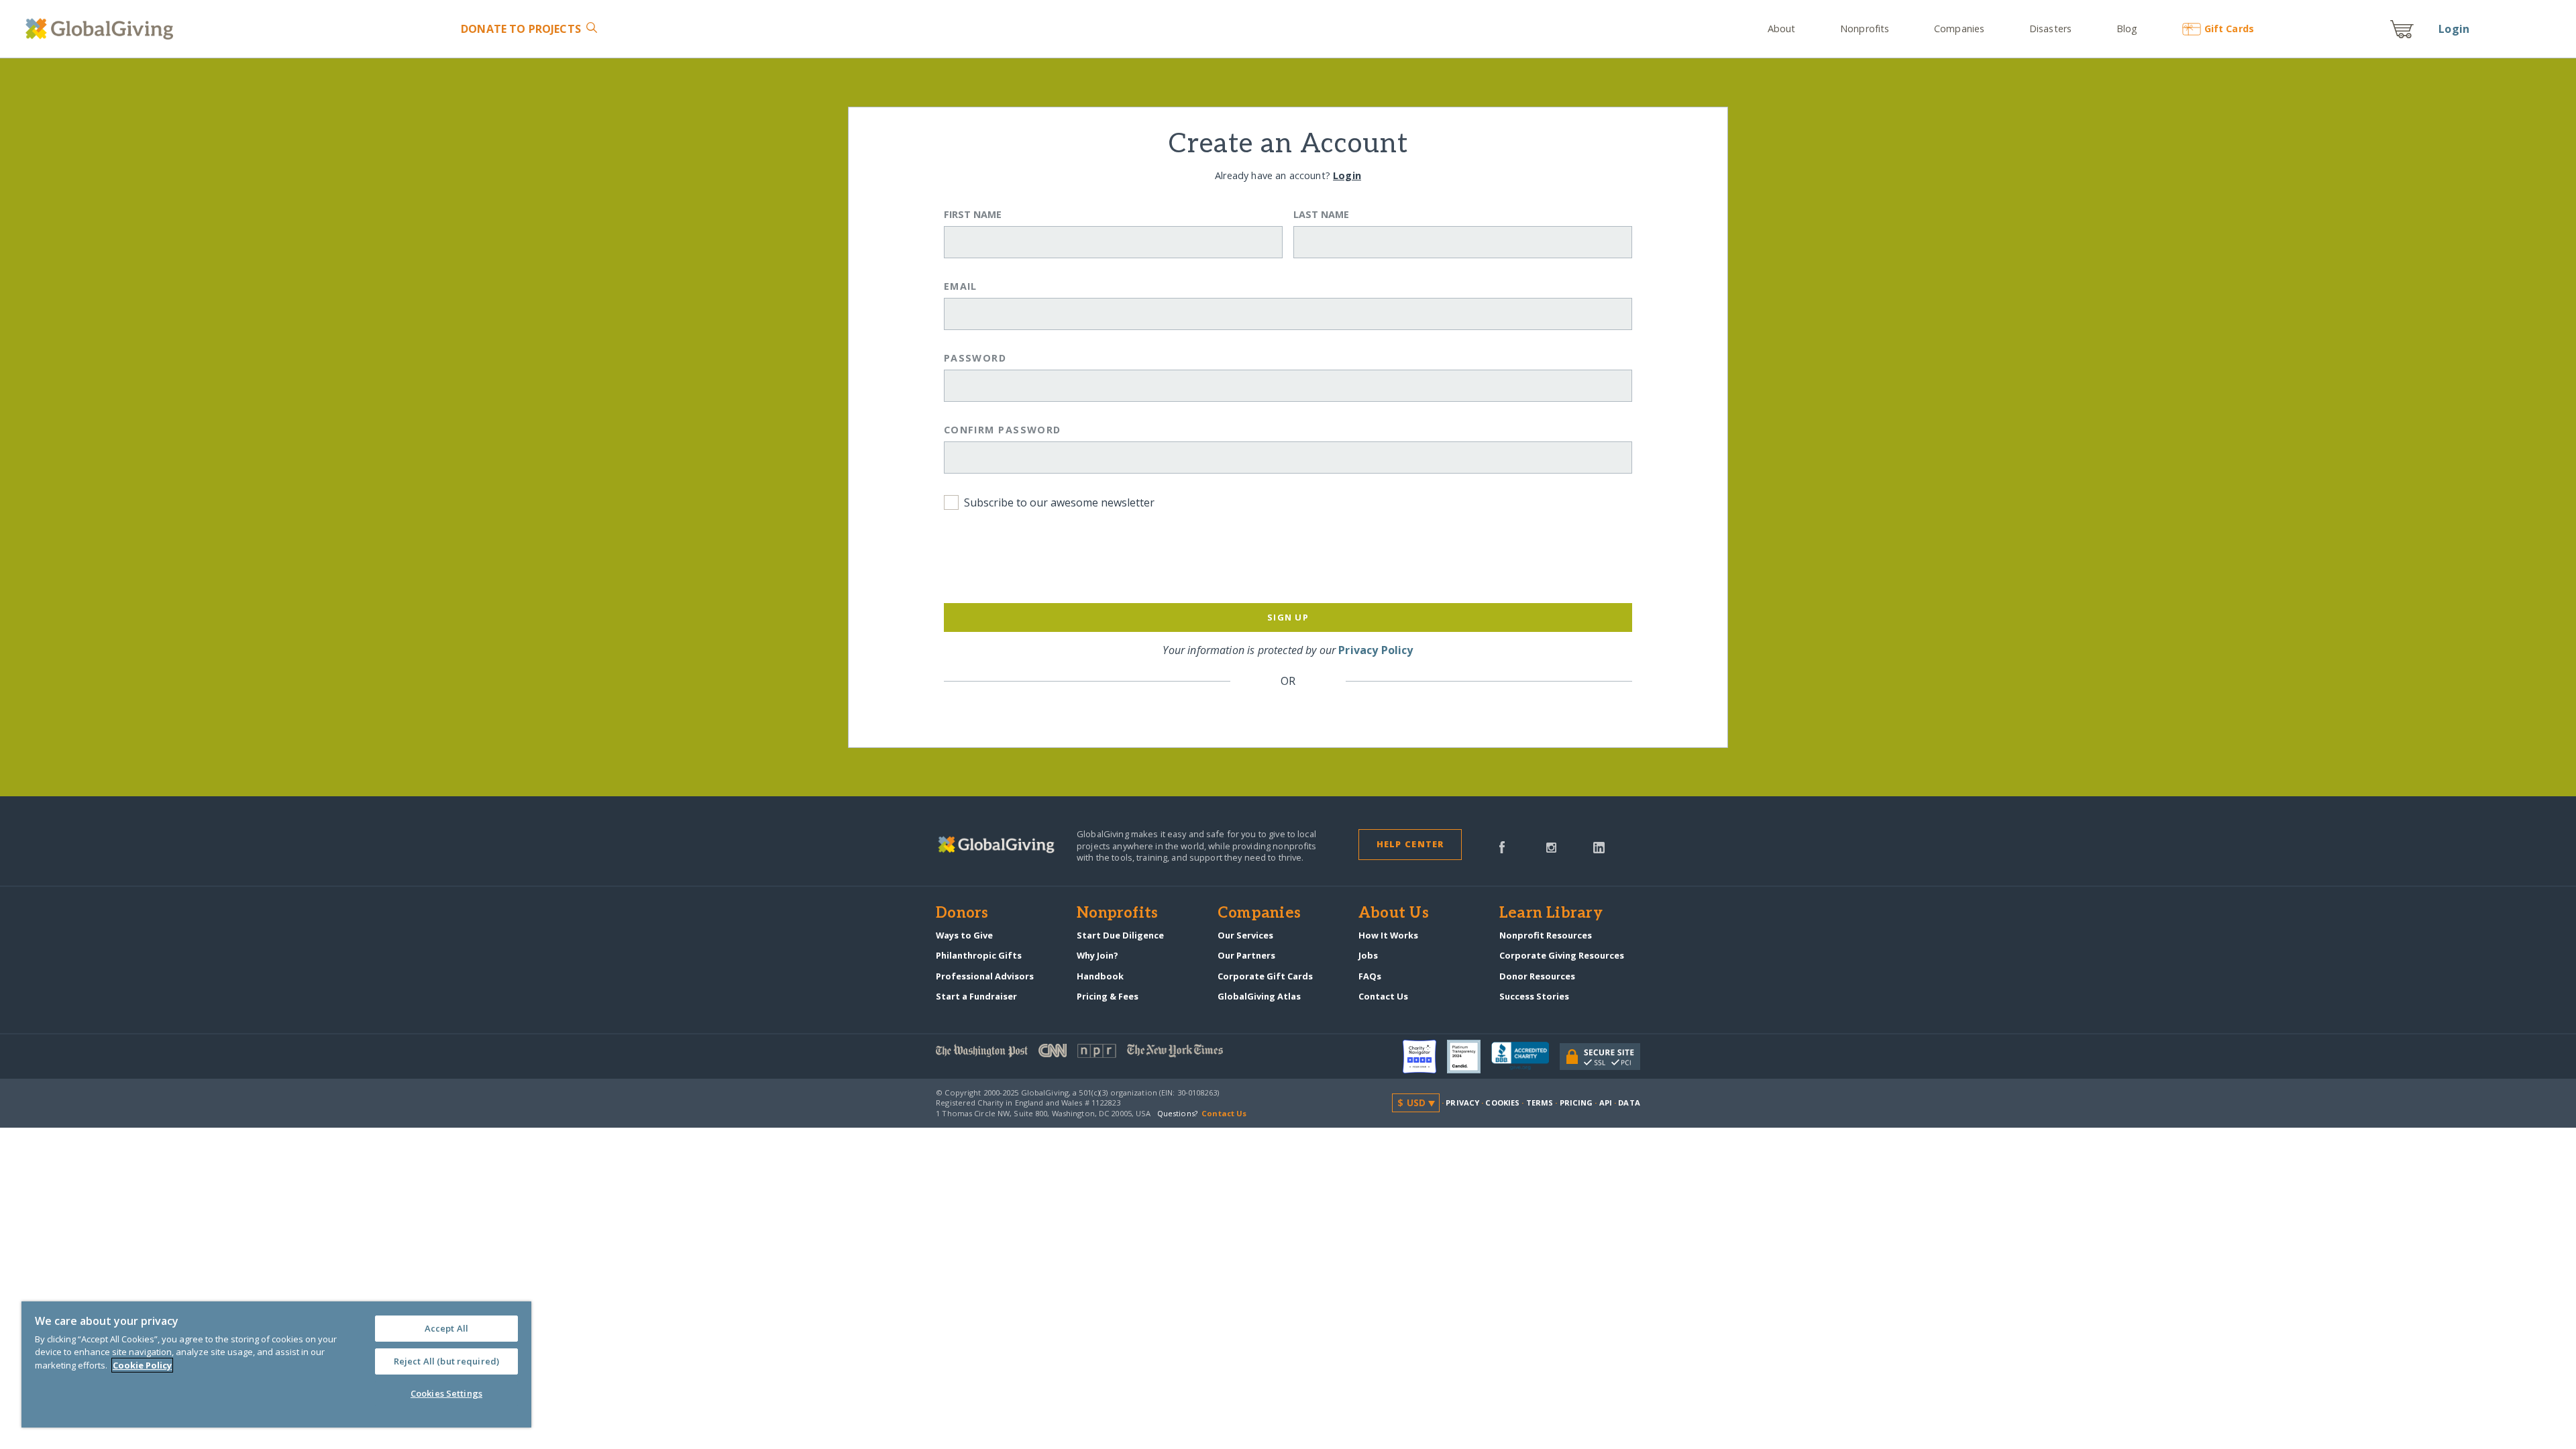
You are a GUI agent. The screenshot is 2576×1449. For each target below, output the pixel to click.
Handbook (1100, 976)
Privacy (1462, 1103)
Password (975, 358)
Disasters (2050, 29)
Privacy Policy (1376, 650)
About (1782, 29)
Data (1629, 1103)
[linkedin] (1599, 847)
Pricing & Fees (1108, 996)
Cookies (1502, 1103)
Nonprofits (1865, 29)
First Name (973, 214)
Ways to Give (964, 935)
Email (961, 286)
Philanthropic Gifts (979, 955)
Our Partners (1246, 955)
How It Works (1388, 935)
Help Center (1410, 844)
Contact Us (1383, 996)
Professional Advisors (985, 976)
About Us (1394, 914)
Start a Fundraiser (976, 996)
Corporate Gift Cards (1265, 976)
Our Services (1245, 935)
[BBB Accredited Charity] (1525, 1057)
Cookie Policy (142, 1365)
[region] (276, 1364)
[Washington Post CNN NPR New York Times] (1112, 1054)
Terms (1540, 1103)
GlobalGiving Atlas (1259, 996)
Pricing (1576, 1103)
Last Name (1321, 214)
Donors (962, 914)
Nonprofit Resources (1546, 935)
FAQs (1370, 976)
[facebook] (1502, 847)
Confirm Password (1003, 430)
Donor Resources (1537, 976)
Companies (1959, 29)
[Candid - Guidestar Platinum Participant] (1469, 1057)
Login (2454, 29)
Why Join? (1097, 955)
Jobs (1368, 955)
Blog (2127, 29)
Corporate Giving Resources (1562, 955)
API (1606, 1103)
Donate (521, 29)
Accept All (446, 1328)
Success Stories (1534, 996)
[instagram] (1551, 847)
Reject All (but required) (446, 1361)
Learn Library (1551, 914)
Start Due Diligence (1120, 935)
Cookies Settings (446, 1393)
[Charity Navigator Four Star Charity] (1425, 1057)
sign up (1288, 617)
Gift (2229, 29)
